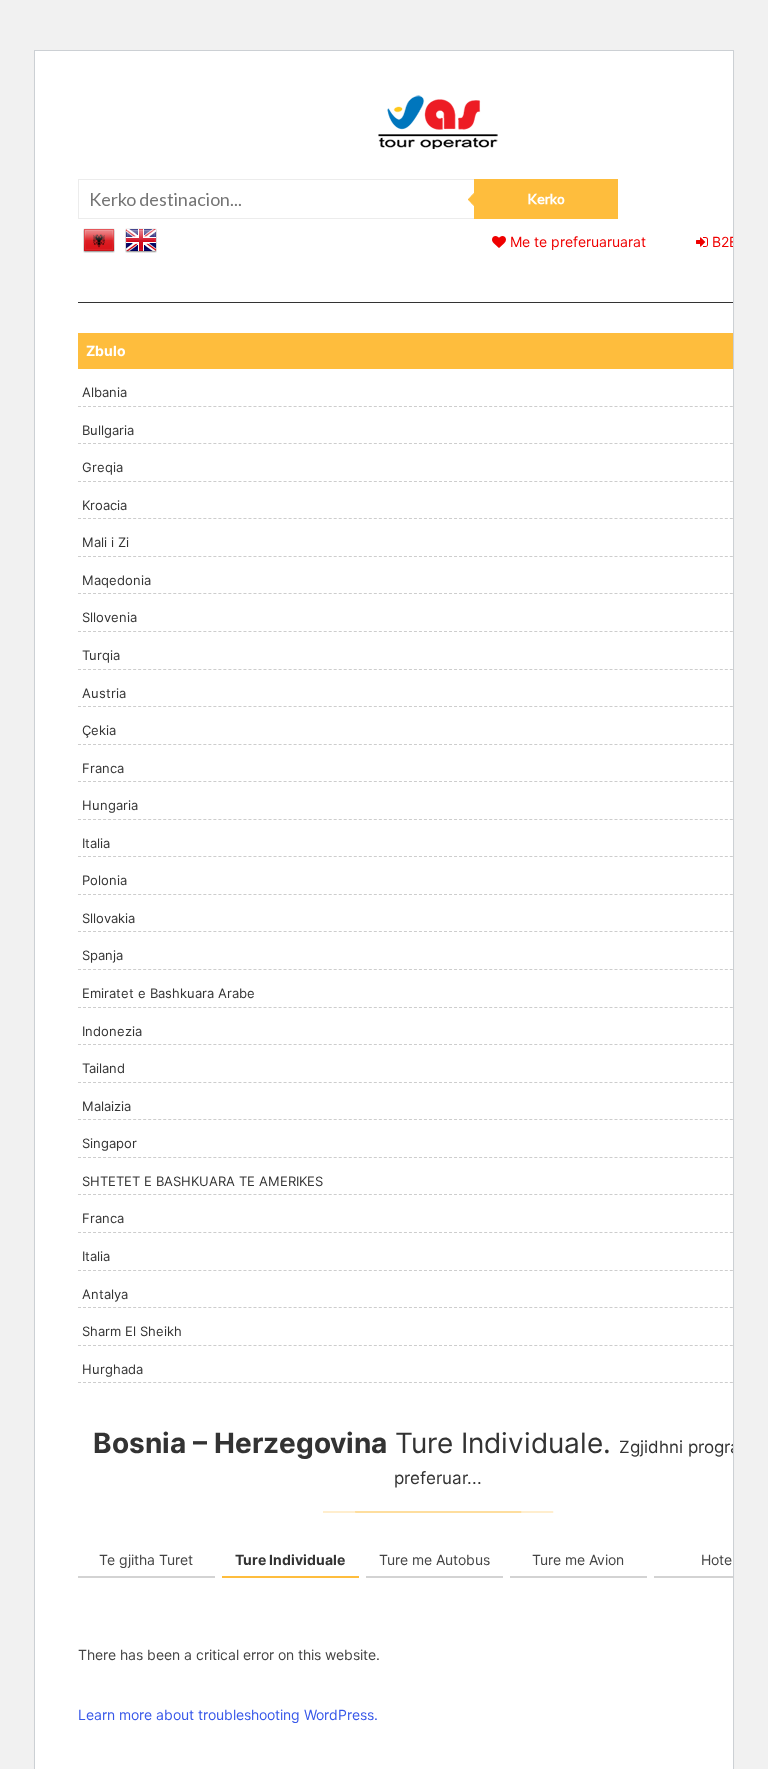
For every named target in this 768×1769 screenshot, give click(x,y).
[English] (141, 238)
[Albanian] (99, 238)
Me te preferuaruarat (576, 241)
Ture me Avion (578, 1559)
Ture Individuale (290, 1559)
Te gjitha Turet (146, 1559)
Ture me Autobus (434, 1559)
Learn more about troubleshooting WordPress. (228, 1714)
